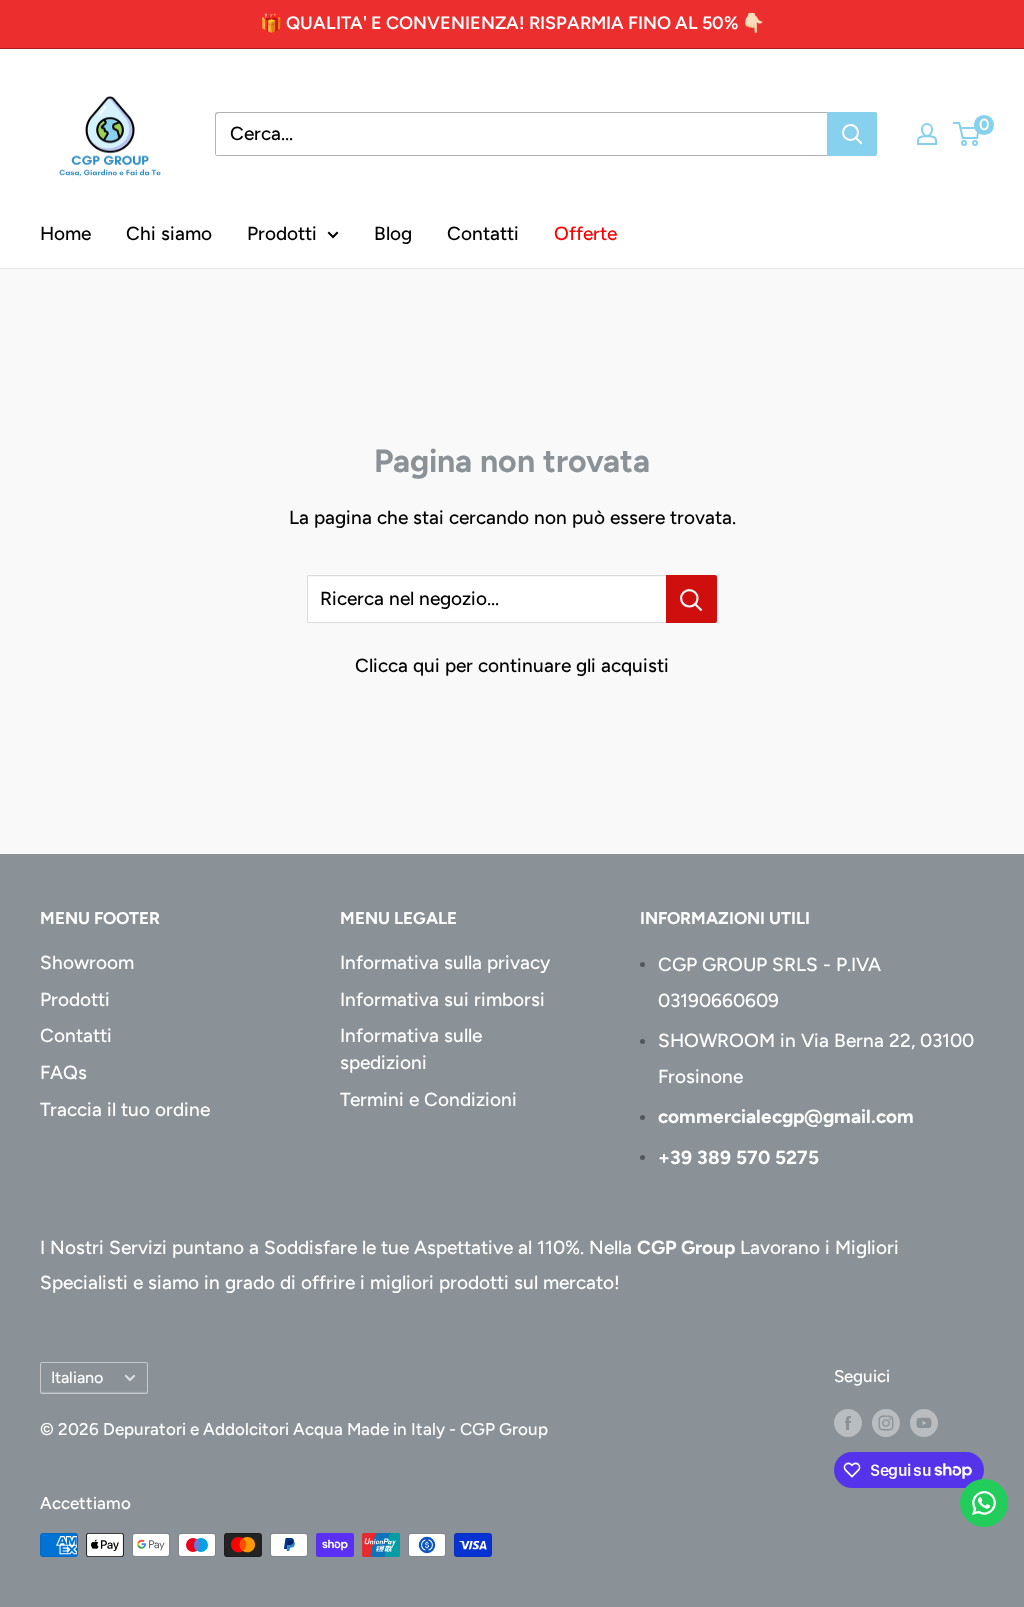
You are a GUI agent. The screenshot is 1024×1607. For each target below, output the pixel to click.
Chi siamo (169, 233)
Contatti (483, 233)
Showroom (87, 962)
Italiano (77, 1377)
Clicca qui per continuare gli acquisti (512, 665)
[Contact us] (984, 1503)
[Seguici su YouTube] (924, 1422)
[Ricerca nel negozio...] (691, 599)
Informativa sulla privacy (445, 962)
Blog (393, 233)
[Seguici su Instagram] (886, 1422)
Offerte (585, 233)
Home (65, 233)
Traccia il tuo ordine (125, 1109)
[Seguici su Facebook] (848, 1422)
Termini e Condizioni (428, 1099)
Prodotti (282, 233)
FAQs (63, 1072)
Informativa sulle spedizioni (411, 1049)
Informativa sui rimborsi (442, 999)
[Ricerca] (852, 134)
